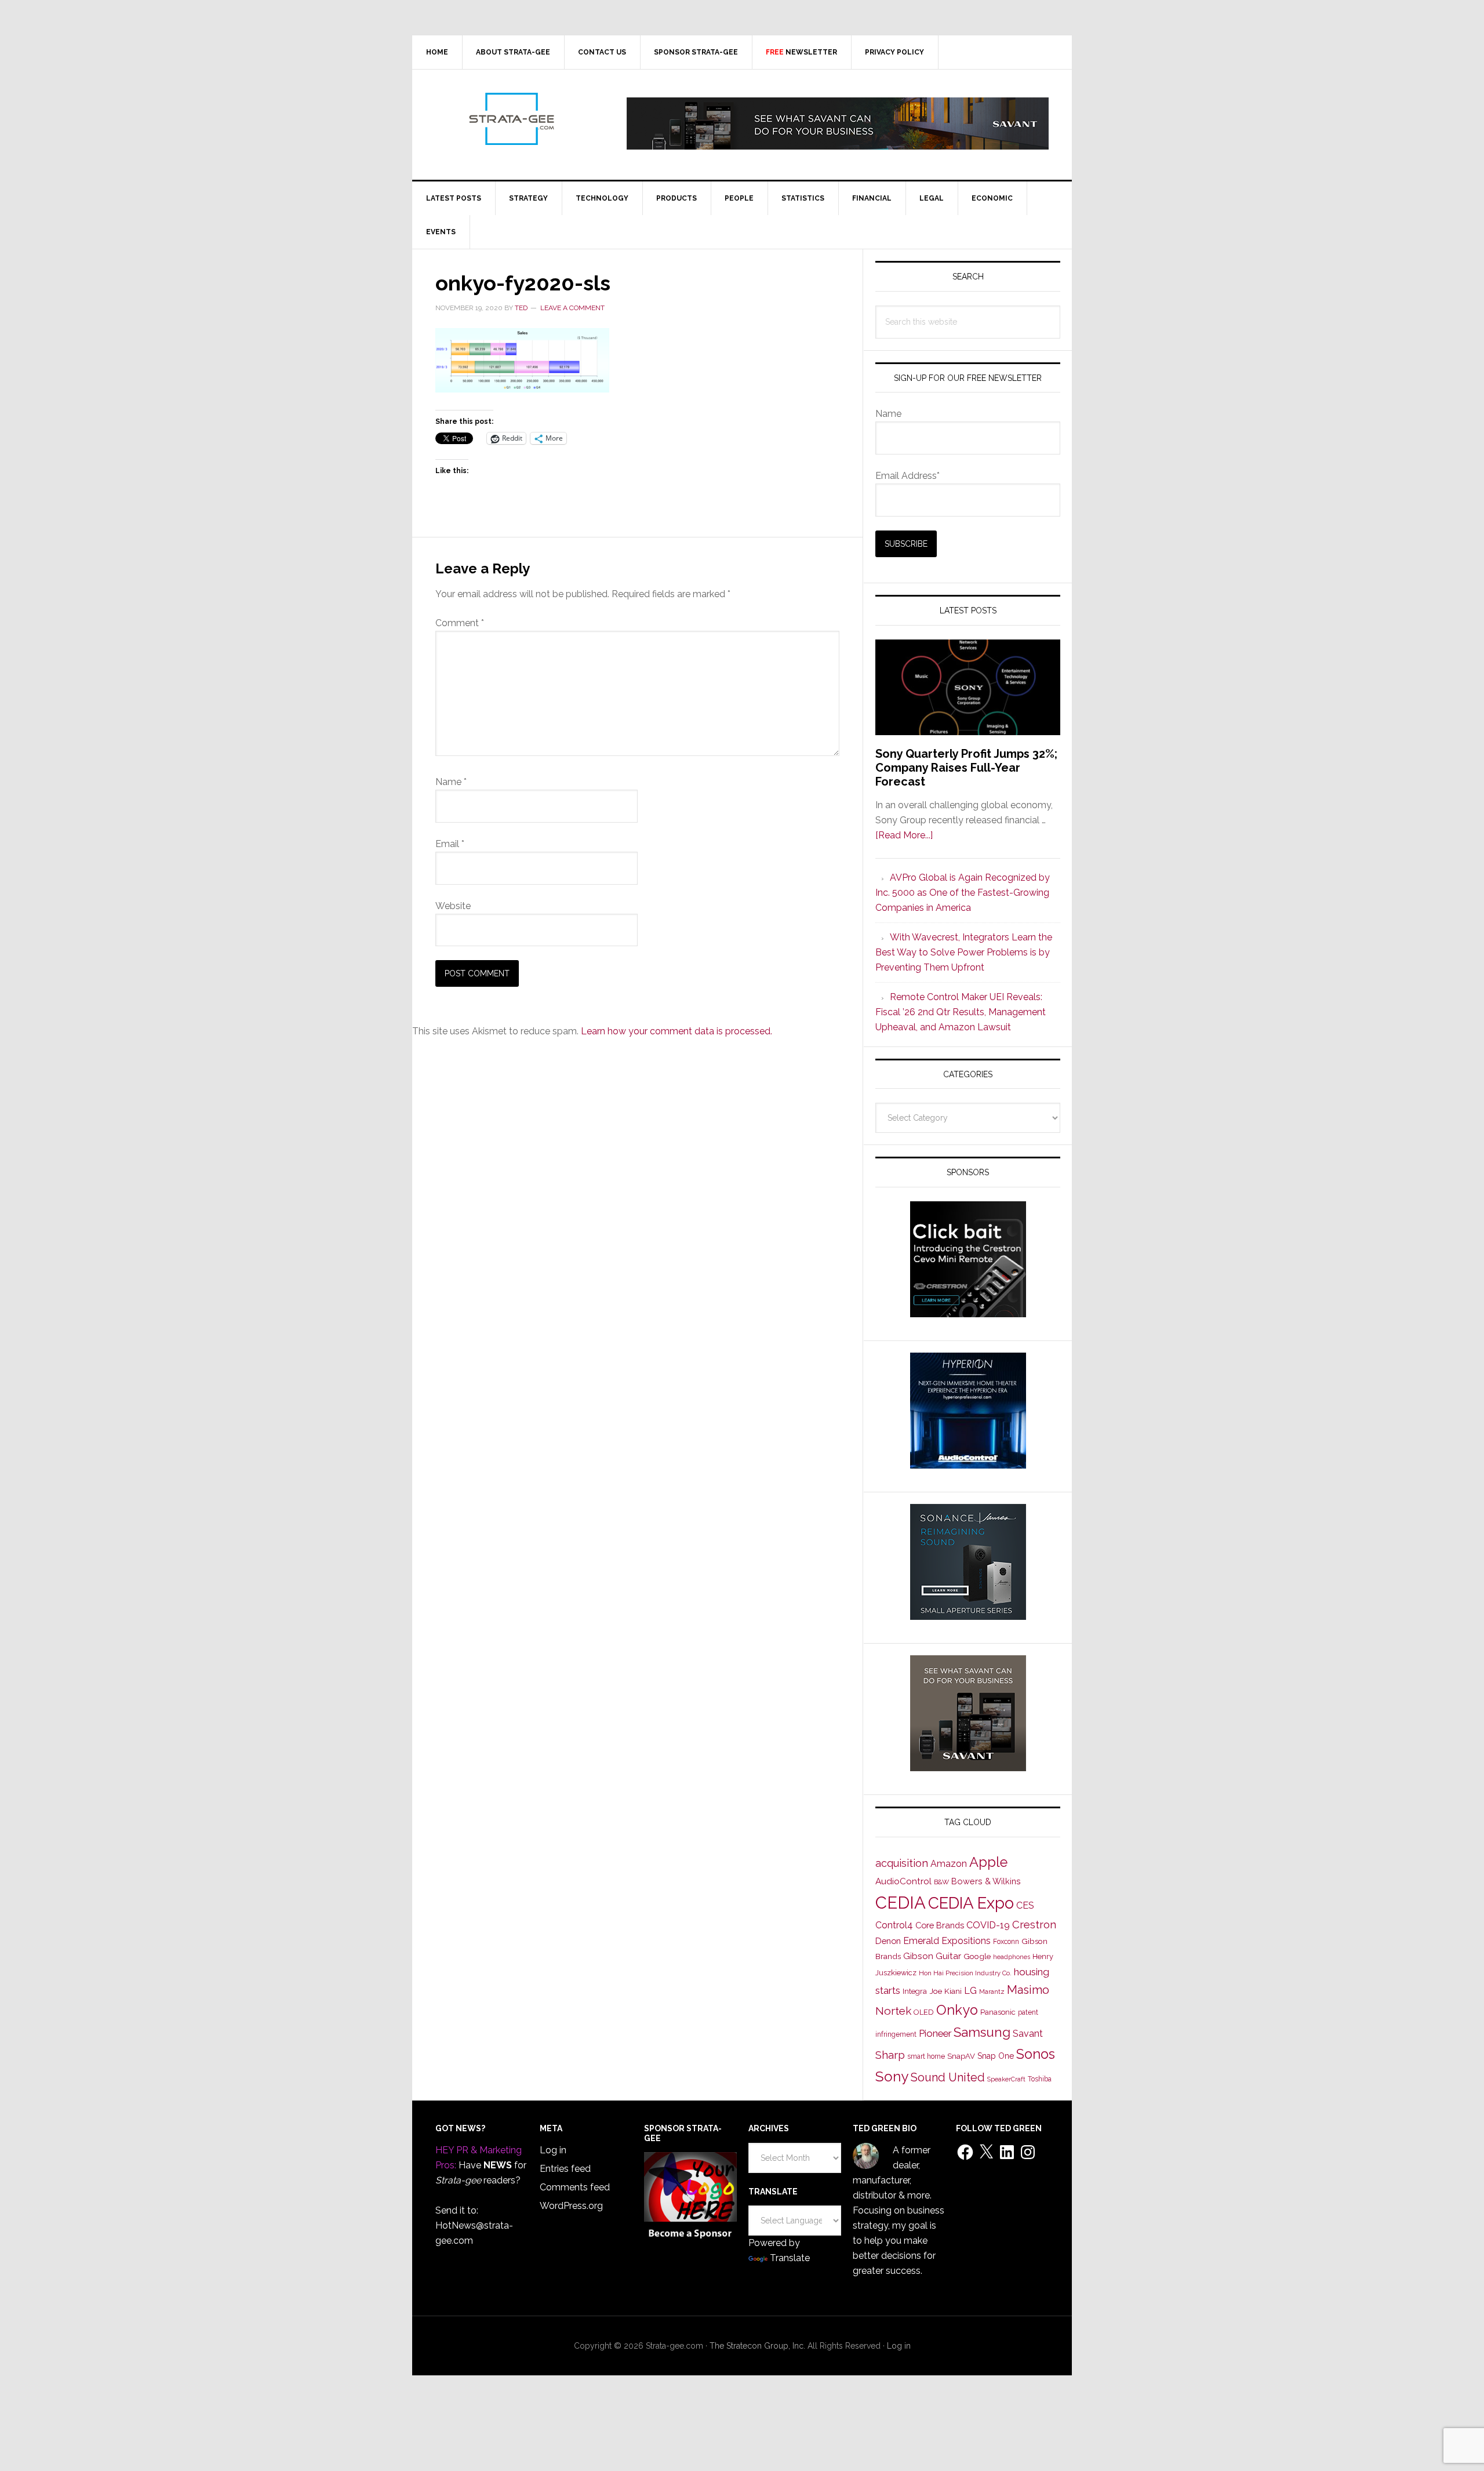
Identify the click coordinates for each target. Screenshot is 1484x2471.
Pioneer (935, 2033)
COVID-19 (988, 1925)
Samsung (982, 2032)
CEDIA (901, 1903)
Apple (988, 1862)
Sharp (890, 2055)
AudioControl (903, 1881)
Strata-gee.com (511, 119)
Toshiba (1040, 2079)
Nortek (893, 2011)
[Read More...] (904, 835)
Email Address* (908, 476)
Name (451, 782)
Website (453, 906)
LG (970, 1991)
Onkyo (957, 2010)
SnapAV (961, 2056)
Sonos (1036, 2054)
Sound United (948, 2077)
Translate (790, 2258)
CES (1025, 1905)
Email (450, 844)
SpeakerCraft (1006, 2079)
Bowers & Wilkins (986, 1881)
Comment (460, 623)
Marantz (992, 1992)
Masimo (1028, 1990)
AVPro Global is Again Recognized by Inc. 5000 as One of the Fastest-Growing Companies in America (963, 893)
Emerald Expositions (947, 1941)
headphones (1012, 1957)
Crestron (1034, 1925)
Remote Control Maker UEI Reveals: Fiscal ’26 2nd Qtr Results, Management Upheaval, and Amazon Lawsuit (961, 1012)
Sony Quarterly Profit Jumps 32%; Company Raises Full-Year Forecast (966, 768)
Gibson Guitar (932, 1956)
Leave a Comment (572, 308)
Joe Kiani (945, 1991)
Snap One (996, 2056)
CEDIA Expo (971, 1903)
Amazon (949, 1864)
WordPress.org (571, 2206)
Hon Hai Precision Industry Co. (965, 1973)
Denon (888, 1941)
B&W (941, 1882)
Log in (553, 2150)
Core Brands (940, 1925)
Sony (892, 2076)
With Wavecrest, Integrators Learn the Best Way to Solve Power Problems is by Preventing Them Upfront (964, 952)
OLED (924, 2012)
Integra (915, 1991)
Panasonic (998, 2012)
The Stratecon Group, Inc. (759, 2346)
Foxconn (1006, 1942)
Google (977, 1956)
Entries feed (565, 2169)
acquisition (902, 1863)
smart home (926, 2056)
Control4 (894, 1925)
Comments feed (575, 2187)
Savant (1028, 2034)
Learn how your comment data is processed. (676, 1031)
